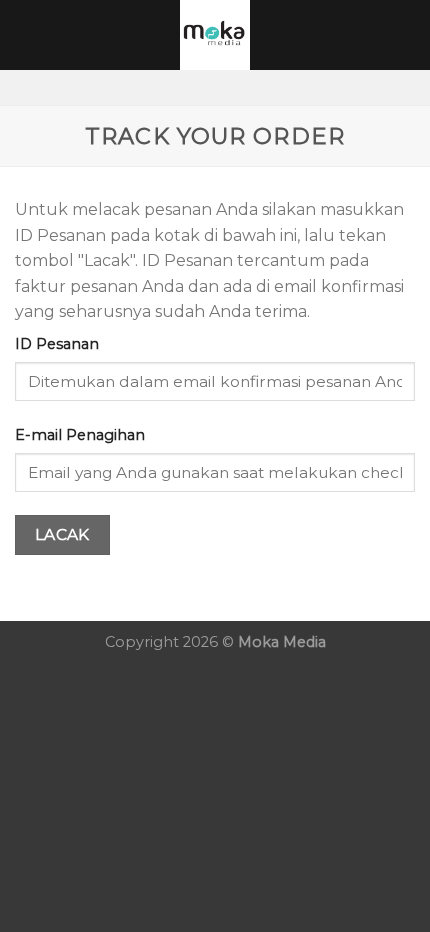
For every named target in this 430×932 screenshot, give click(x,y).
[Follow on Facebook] (176, 87)
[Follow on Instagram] (202, 87)
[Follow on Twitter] (228, 87)
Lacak (62, 534)
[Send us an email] (254, 87)
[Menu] (27, 34)
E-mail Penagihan (80, 435)
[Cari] (407, 35)
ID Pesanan (57, 344)
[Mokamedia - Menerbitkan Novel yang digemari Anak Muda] (215, 35)
